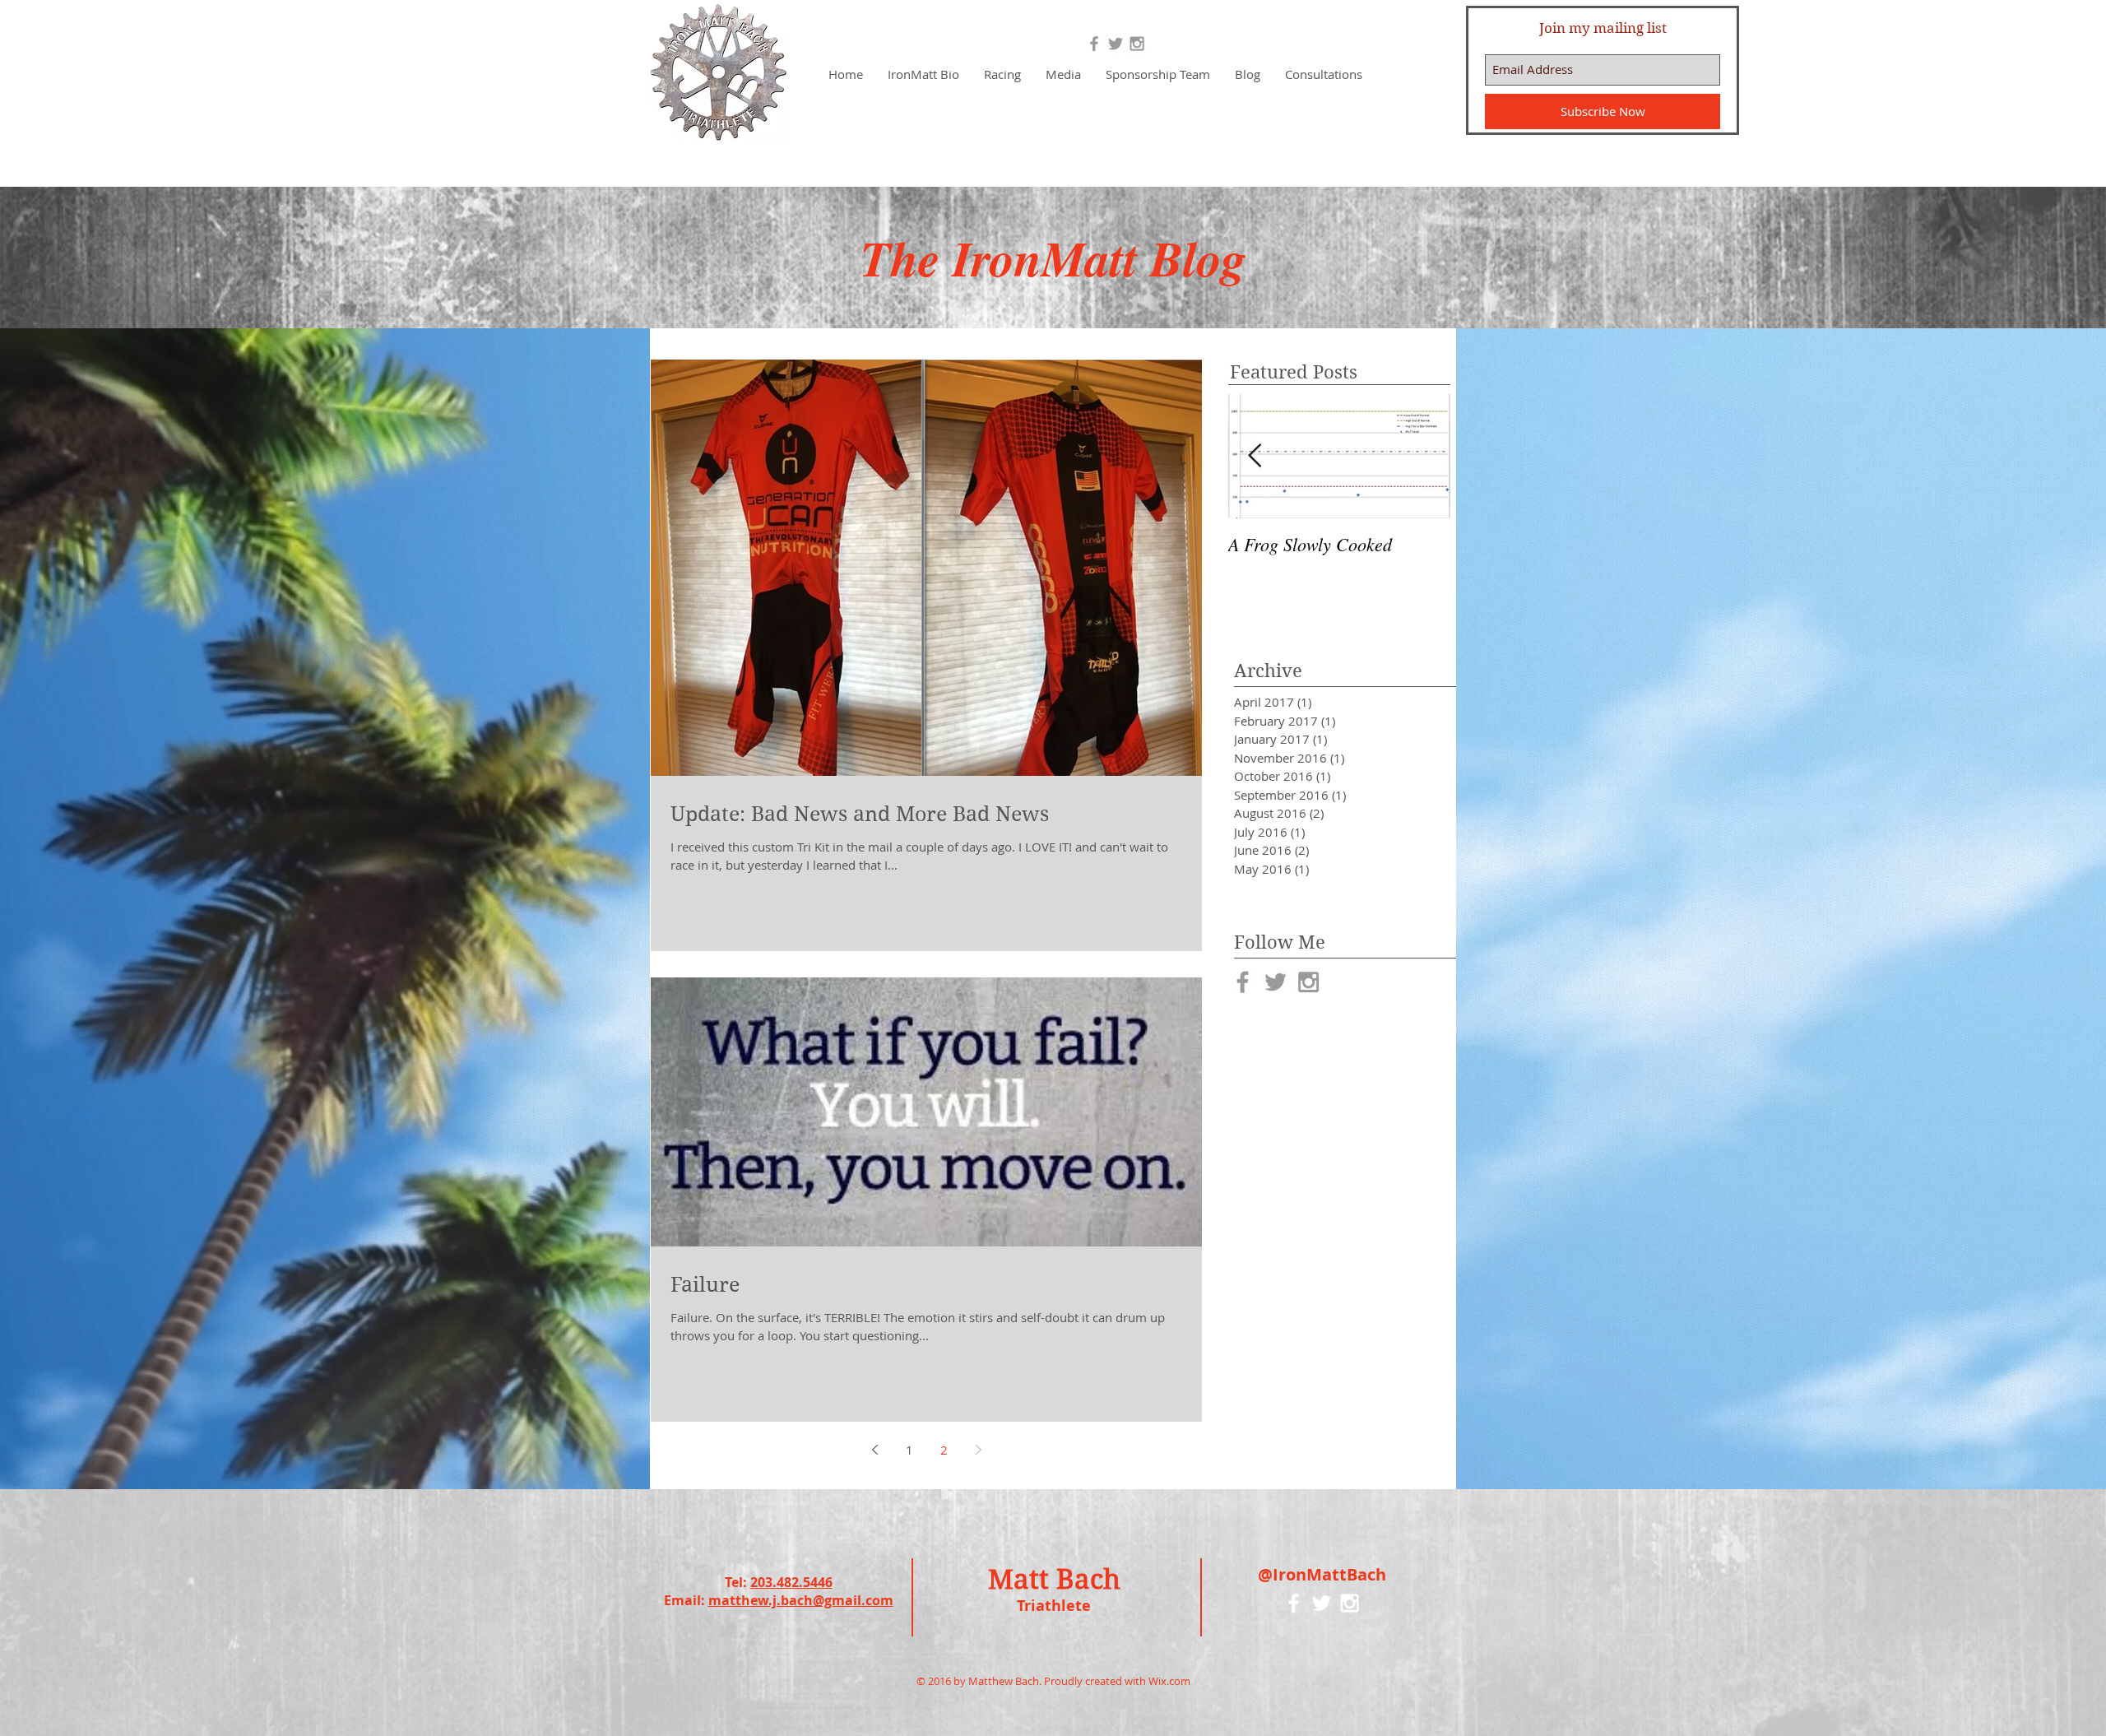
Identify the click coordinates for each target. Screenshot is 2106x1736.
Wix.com (1169, 1681)
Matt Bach (1054, 1579)
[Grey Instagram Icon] (1137, 44)
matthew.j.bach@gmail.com (801, 1600)
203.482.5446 (791, 1582)
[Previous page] (874, 1450)
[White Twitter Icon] (1322, 1603)
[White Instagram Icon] (1350, 1603)
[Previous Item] (1255, 456)
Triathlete (1054, 1606)
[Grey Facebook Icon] (1094, 44)
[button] (1002, 74)
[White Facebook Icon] (1294, 1603)
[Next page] (978, 1450)
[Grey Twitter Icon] (1116, 44)
